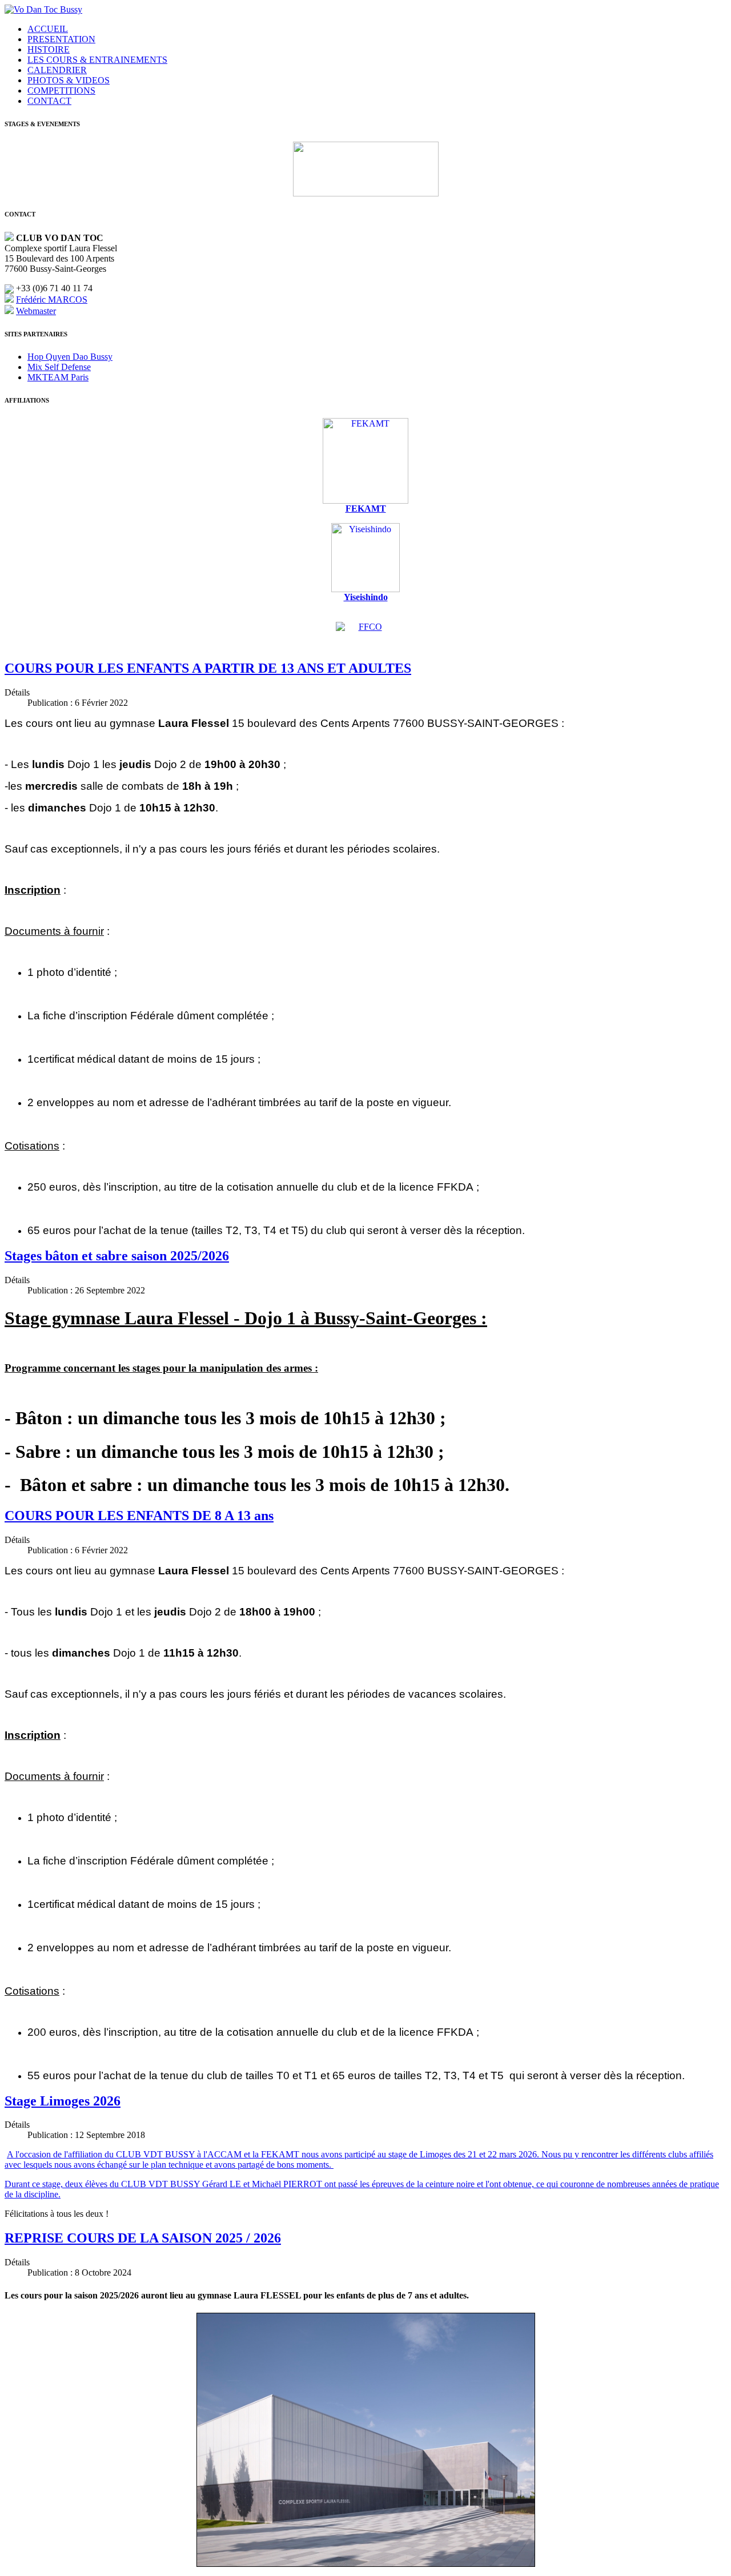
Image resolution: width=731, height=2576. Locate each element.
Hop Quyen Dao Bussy (70, 357)
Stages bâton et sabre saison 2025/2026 (117, 1256)
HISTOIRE (49, 49)
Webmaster (36, 311)
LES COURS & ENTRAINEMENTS (97, 60)
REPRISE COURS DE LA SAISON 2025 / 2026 (143, 2238)
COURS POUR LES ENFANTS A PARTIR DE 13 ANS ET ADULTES (208, 668)
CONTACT (49, 101)
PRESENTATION (61, 39)
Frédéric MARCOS (52, 300)
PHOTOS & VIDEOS (69, 80)
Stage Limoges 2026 (63, 2101)
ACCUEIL (48, 29)
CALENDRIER (57, 70)
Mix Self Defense (59, 367)
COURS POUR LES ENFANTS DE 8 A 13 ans (139, 1516)
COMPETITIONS (61, 91)
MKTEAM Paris (58, 377)
